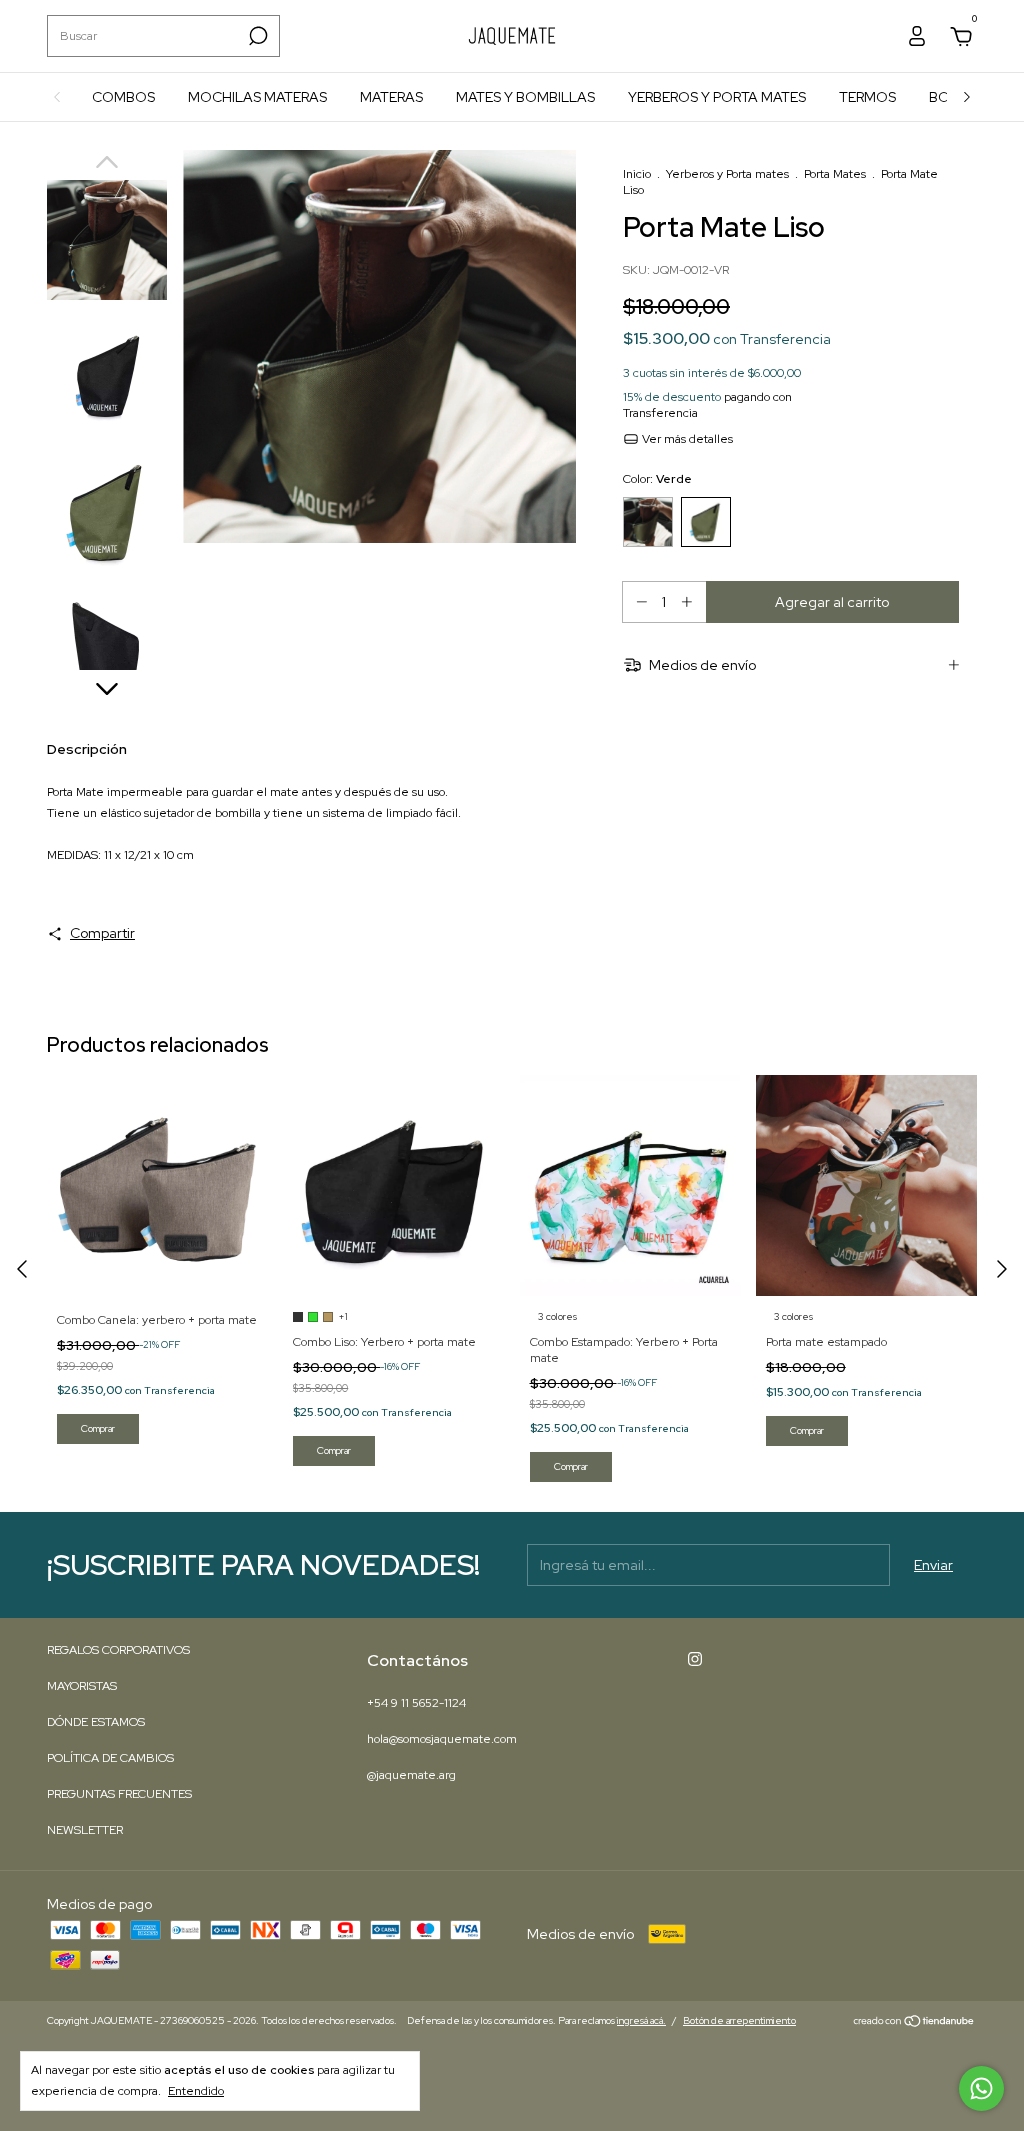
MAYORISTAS (82, 1686)
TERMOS (867, 97)
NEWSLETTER (85, 1830)
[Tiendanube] (914, 2023)
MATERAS (391, 97)
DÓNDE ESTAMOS (96, 1722)
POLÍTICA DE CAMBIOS (110, 1758)
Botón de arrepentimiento (739, 2020)
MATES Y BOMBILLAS (525, 97)
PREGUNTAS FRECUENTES (119, 1794)
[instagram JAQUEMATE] (695, 1659)
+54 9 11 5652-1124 (416, 1703)
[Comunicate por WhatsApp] (981, 2088)
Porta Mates (835, 174)
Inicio (637, 174)
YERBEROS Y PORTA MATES (717, 97)
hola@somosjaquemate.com (442, 1739)
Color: (657, 479)
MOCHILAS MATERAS (257, 97)
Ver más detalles (686, 439)
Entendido (196, 2091)
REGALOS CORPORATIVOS (118, 1650)
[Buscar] (256, 36)
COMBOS (123, 97)
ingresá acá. (641, 2020)
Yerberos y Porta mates (727, 174)
